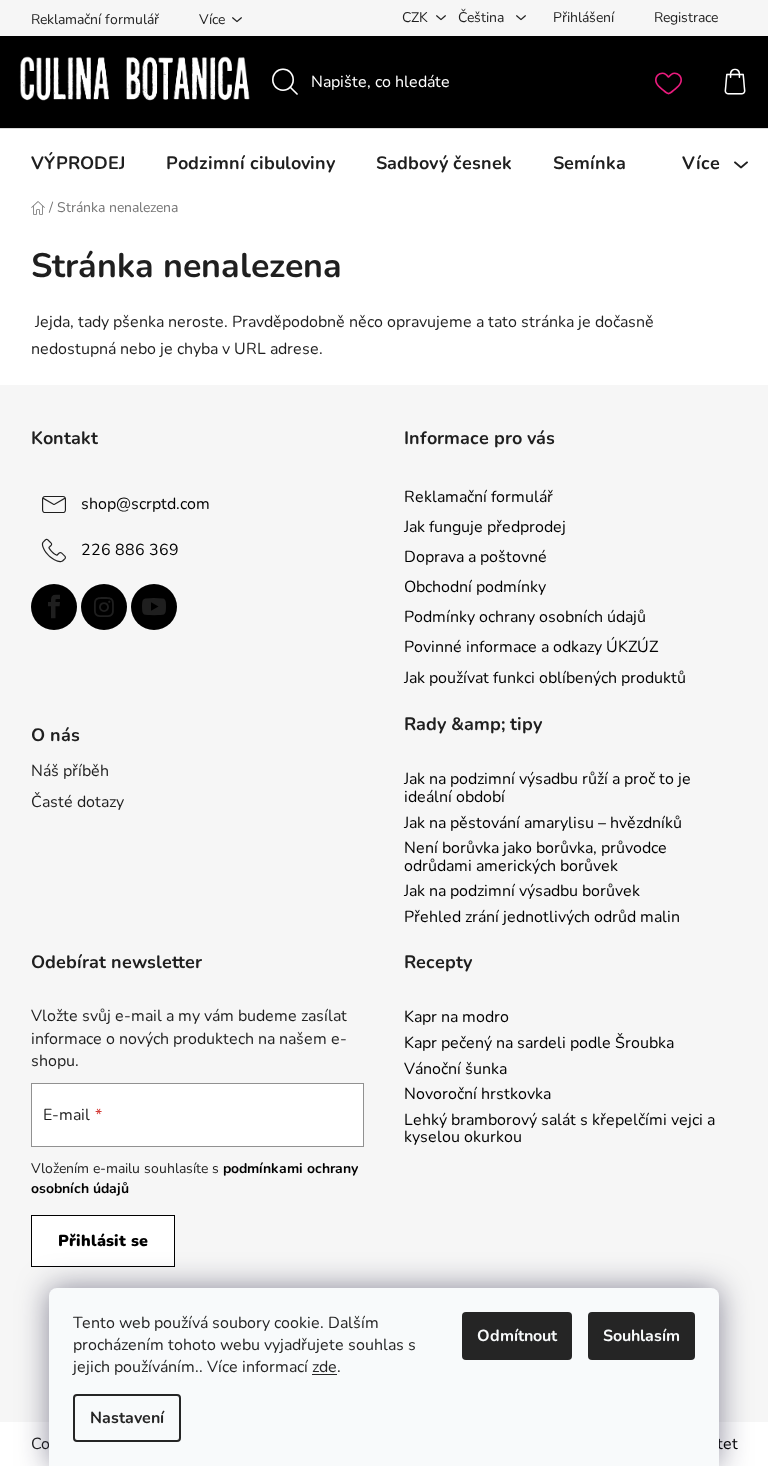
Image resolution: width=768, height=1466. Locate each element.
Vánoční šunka (455, 1070)
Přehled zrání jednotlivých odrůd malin (542, 918)
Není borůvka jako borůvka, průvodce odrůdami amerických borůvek (535, 857)
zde (324, 1367)
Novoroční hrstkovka (477, 1095)
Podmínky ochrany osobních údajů (525, 617)
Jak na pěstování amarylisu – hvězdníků (543, 824)
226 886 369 (130, 550)
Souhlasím (641, 1336)
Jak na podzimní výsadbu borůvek (522, 892)
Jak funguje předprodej (485, 527)
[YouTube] (154, 607)
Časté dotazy (77, 802)
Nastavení (127, 1418)
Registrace (686, 17)
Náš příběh (70, 771)
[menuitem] (78, 163)
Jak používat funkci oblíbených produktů (545, 678)
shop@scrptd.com (145, 504)
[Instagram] (104, 607)
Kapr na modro (456, 1018)
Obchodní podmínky (475, 587)
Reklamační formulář (95, 19)
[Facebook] (54, 607)
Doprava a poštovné (475, 557)
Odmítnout (517, 1336)
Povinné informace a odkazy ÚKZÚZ (531, 647)
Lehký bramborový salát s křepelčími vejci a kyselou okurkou (559, 1129)
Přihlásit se (103, 1241)
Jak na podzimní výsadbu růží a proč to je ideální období (547, 788)
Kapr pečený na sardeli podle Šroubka (539, 1044)
